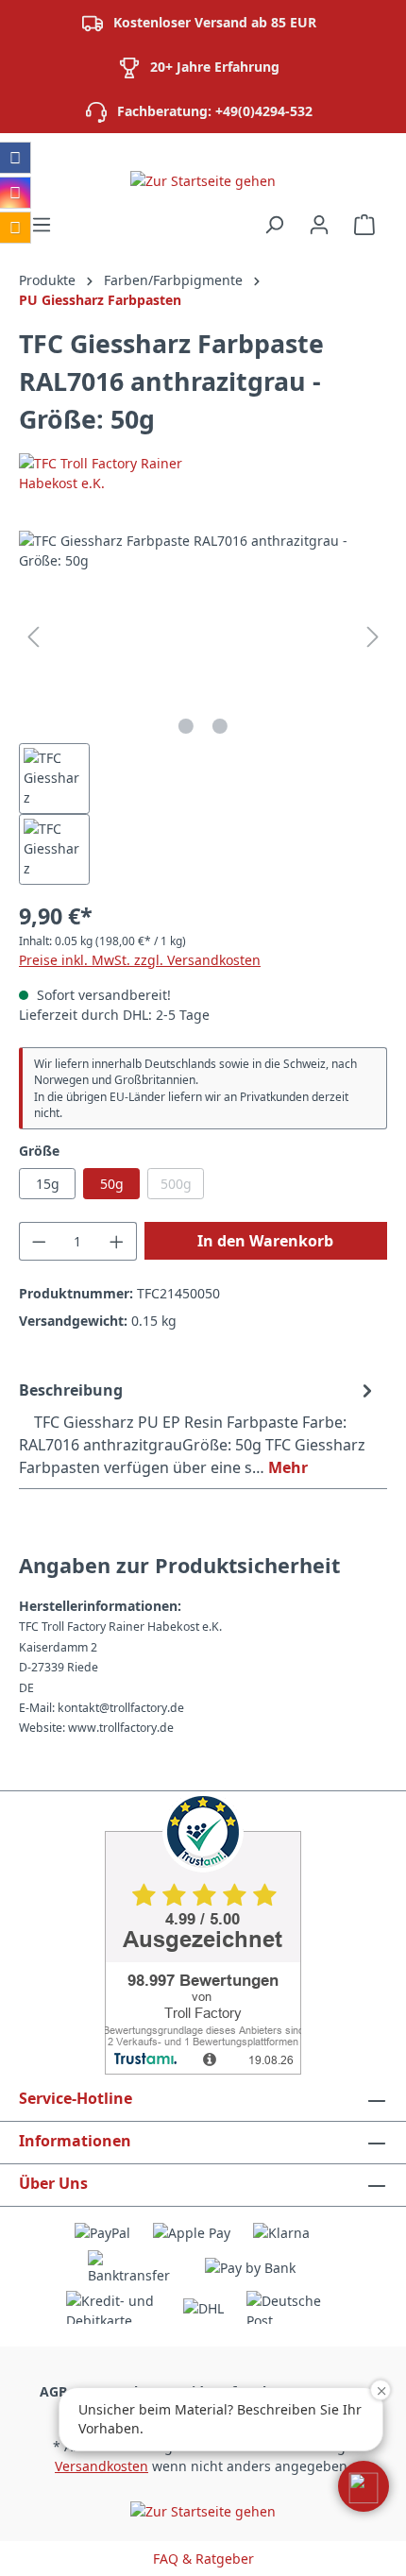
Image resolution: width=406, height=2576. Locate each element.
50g (112, 1184)
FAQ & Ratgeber (203, 2559)
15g (48, 1184)
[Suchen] (274, 225)
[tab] (198, 1428)
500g (182, 1187)
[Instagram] (15, 193)
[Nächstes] (373, 637)
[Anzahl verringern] (39, 1241)
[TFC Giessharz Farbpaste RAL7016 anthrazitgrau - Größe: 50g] (203, 637)
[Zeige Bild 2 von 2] (220, 726)
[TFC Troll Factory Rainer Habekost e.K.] (203, 473)
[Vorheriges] (33, 637)
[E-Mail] (15, 228)
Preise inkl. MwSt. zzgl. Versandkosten (140, 960)
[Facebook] (15, 158)
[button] (364, 2486)
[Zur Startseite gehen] (203, 180)
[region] (203, 708)
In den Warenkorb (265, 1241)
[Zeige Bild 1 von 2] (186, 726)
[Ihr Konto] (319, 225)
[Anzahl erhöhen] (117, 1241)
